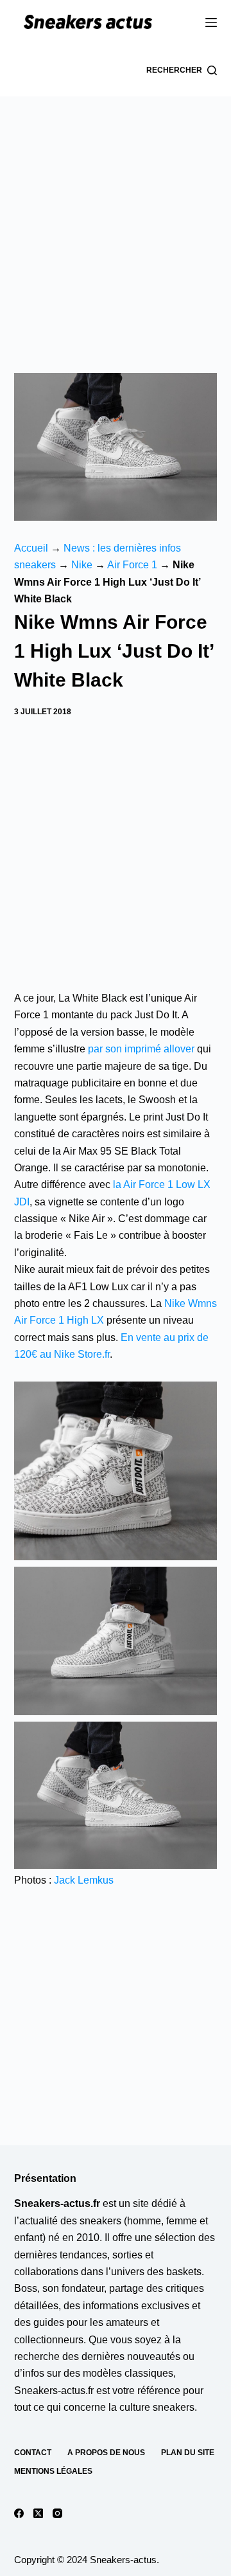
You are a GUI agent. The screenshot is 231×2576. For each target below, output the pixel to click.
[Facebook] (19, 2513)
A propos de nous (106, 2453)
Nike (82, 565)
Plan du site (188, 2453)
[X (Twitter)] (38, 2513)
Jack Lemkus (84, 1880)
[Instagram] (57, 2513)
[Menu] (211, 23)
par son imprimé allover (141, 1049)
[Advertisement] (116, 219)
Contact (33, 2453)
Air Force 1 (132, 565)
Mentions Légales (53, 2471)
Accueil (31, 548)
